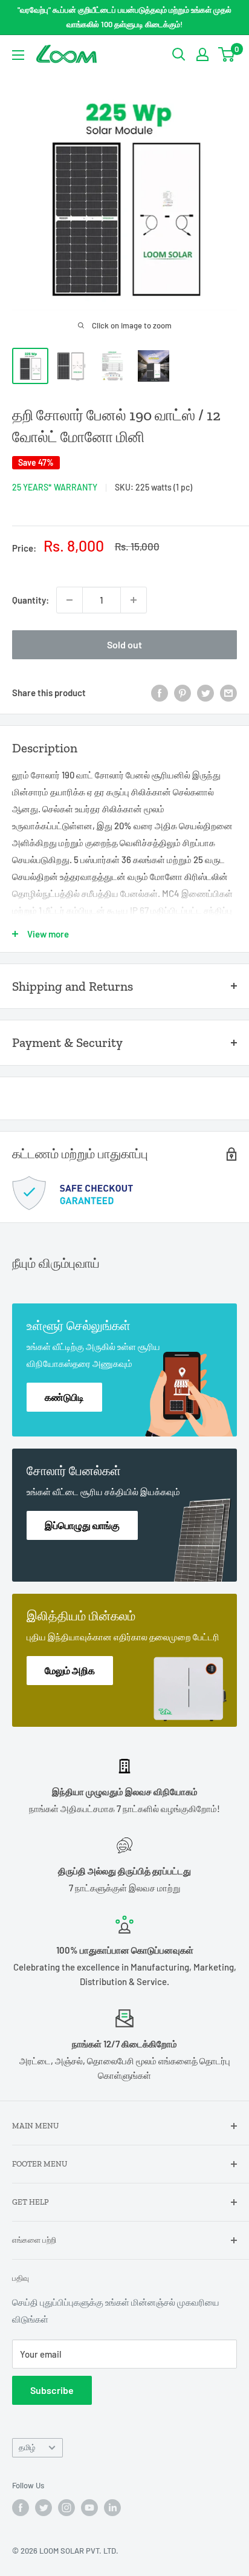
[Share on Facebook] (160, 693)
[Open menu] (18, 55)
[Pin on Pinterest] (183, 693)
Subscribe (52, 2390)
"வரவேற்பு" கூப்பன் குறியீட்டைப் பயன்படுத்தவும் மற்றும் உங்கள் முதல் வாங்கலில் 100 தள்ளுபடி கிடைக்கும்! (124, 17)
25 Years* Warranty (55, 487)
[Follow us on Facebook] (21, 2508)
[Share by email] (228, 693)
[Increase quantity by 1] (134, 600)
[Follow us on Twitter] (44, 2508)
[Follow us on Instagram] (66, 2508)
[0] (227, 54)
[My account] (202, 54)
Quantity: (31, 600)
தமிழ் (27, 2447)
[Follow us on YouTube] (89, 2508)
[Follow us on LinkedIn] (112, 2508)
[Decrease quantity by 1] (70, 600)
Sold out (124, 644)
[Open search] (179, 54)
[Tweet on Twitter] (205, 693)
